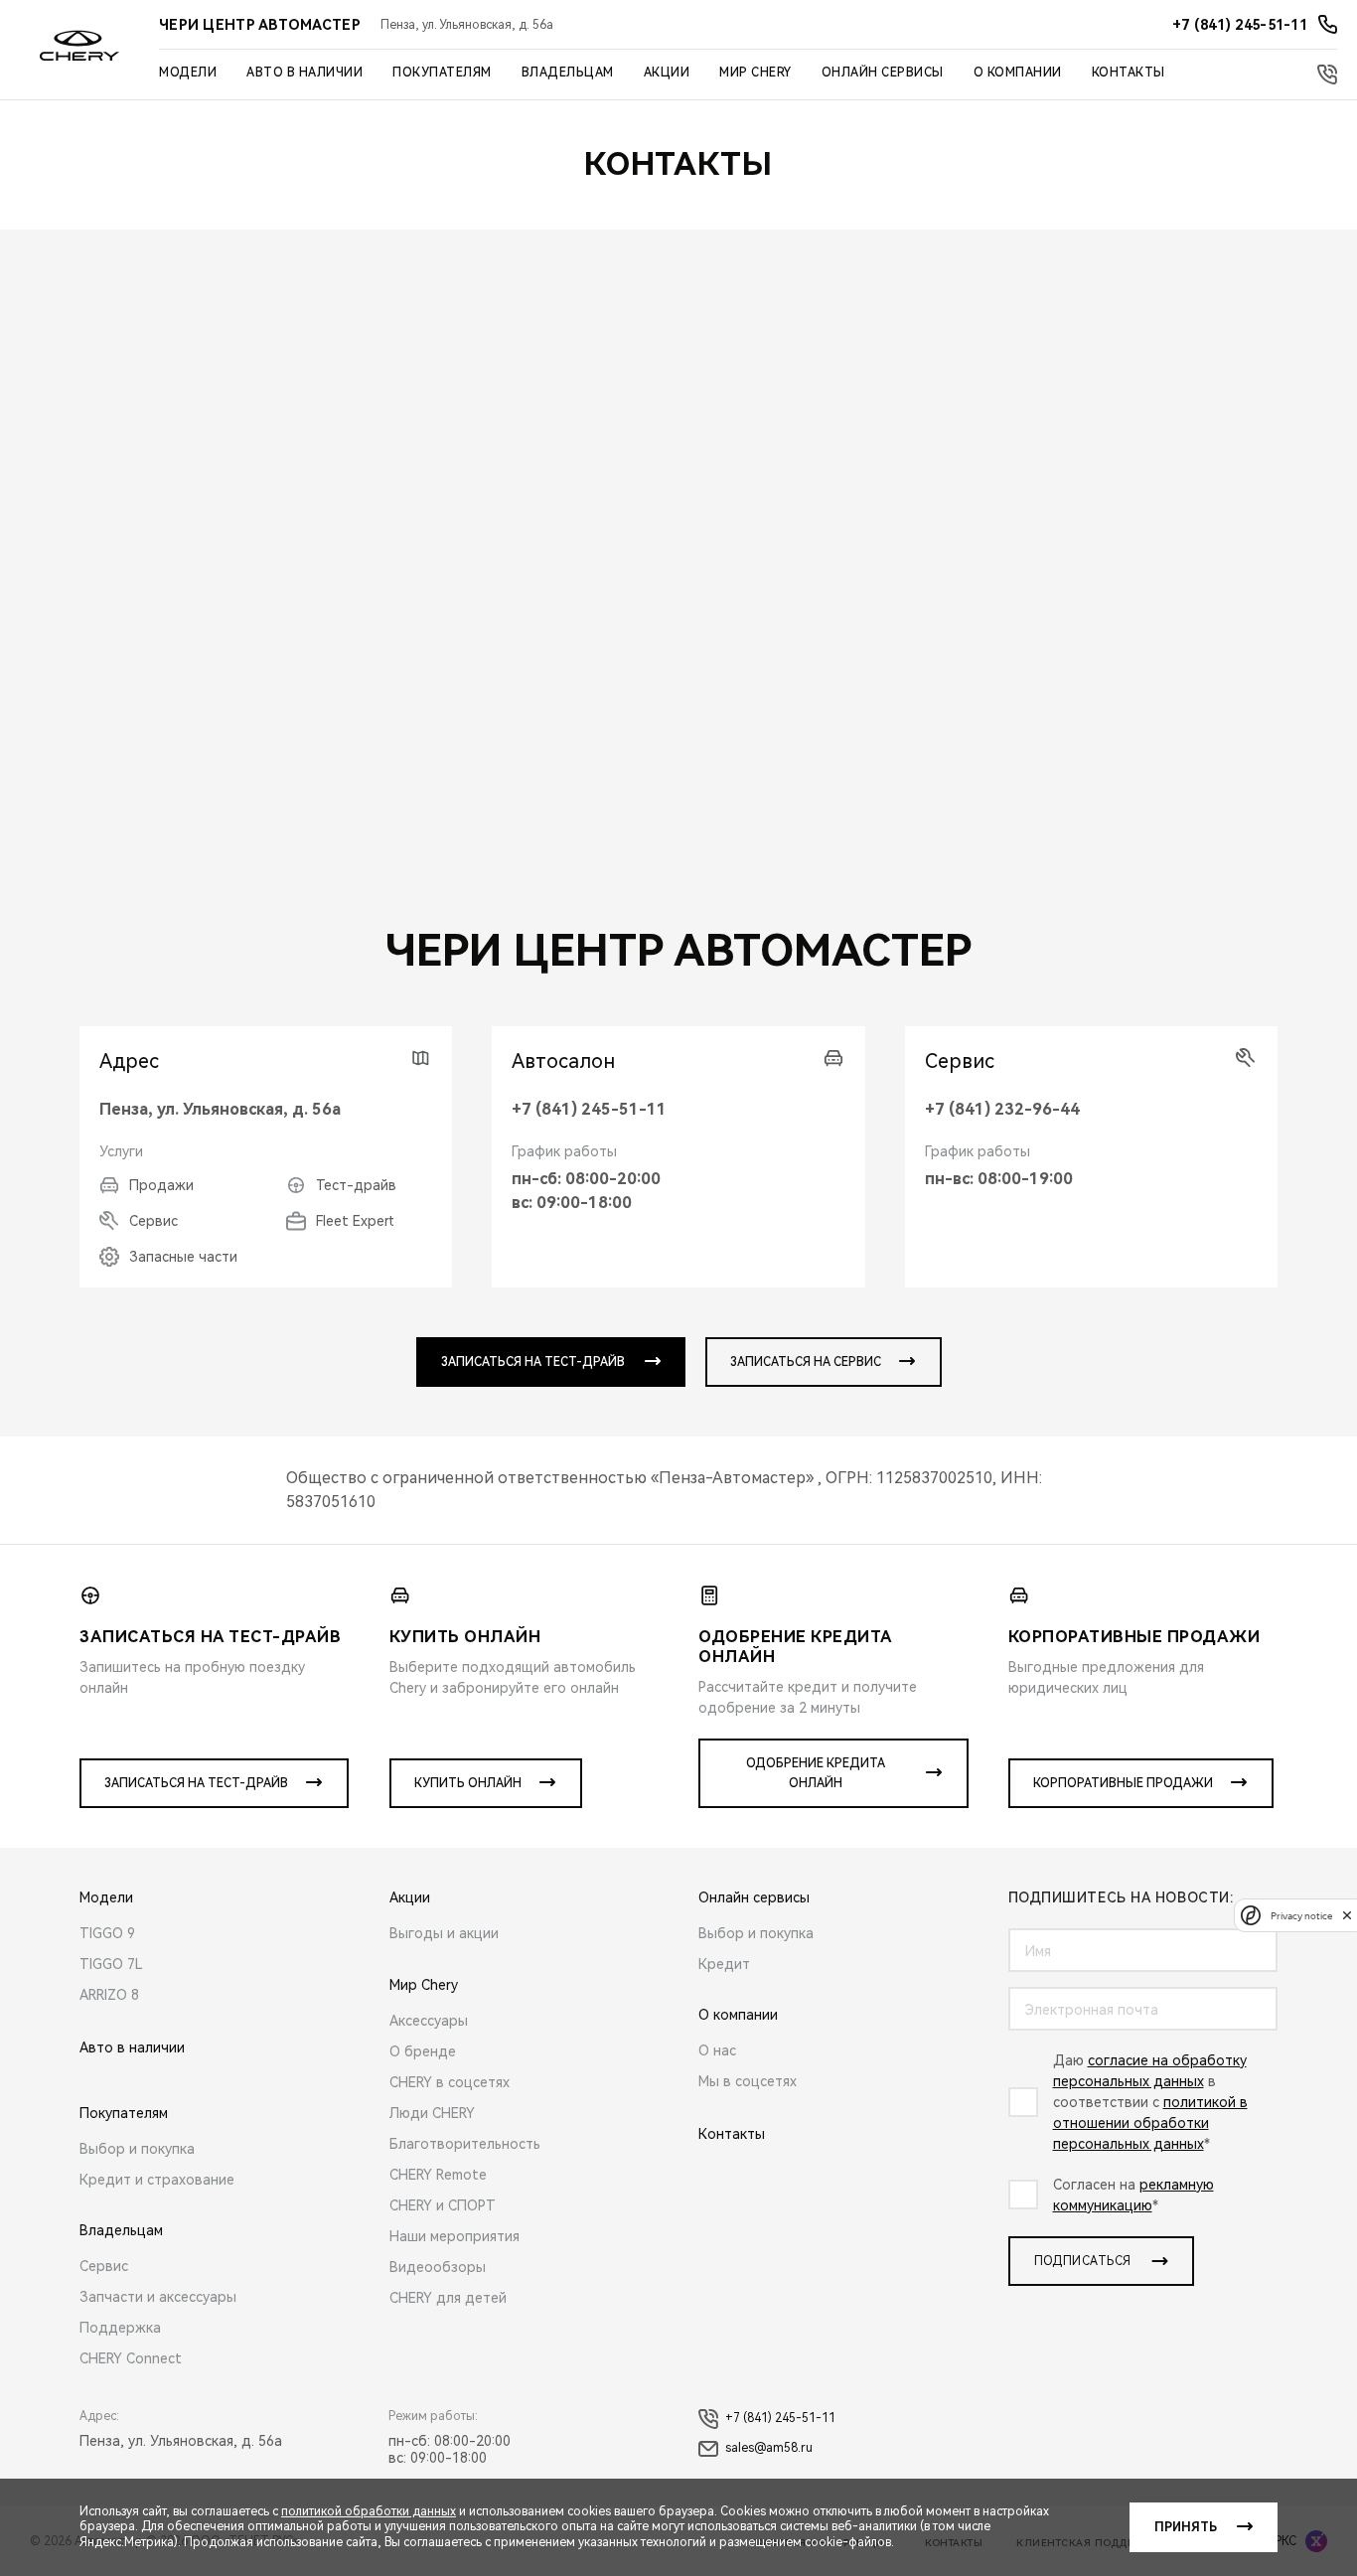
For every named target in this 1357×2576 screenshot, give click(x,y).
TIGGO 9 (107, 1933)
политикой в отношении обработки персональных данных (1150, 2123)
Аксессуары (429, 2021)
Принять (1186, 2527)
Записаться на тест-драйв (196, 1783)
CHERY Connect (131, 2358)
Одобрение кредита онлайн (816, 1773)
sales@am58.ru (769, 2448)
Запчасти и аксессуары (158, 2297)
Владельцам (568, 73)
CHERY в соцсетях (450, 2082)
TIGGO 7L (111, 1964)
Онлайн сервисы (883, 73)
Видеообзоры (438, 2267)
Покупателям (442, 73)
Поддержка (120, 2328)
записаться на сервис (806, 1362)
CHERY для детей (448, 2298)
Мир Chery (755, 73)
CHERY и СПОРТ (443, 2205)
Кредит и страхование (157, 2180)
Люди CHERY (432, 2113)
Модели (188, 73)
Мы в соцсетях (748, 2081)
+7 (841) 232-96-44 (1002, 1109)
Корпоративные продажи (1123, 1783)
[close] (1347, 1915)
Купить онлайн (468, 1783)
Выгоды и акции (444, 1933)
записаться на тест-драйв (533, 1362)
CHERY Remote (438, 2175)
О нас (717, 2050)
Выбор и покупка (137, 2149)
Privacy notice (1301, 1915)
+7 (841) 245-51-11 (589, 1109)
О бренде (423, 2051)
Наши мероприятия (454, 2236)
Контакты (1129, 73)
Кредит (724, 1964)
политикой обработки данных (369, 2511)
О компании (1018, 73)
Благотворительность (465, 2144)
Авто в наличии (304, 73)
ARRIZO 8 (109, 1995)
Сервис (104, 2266)
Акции (667, 73)
